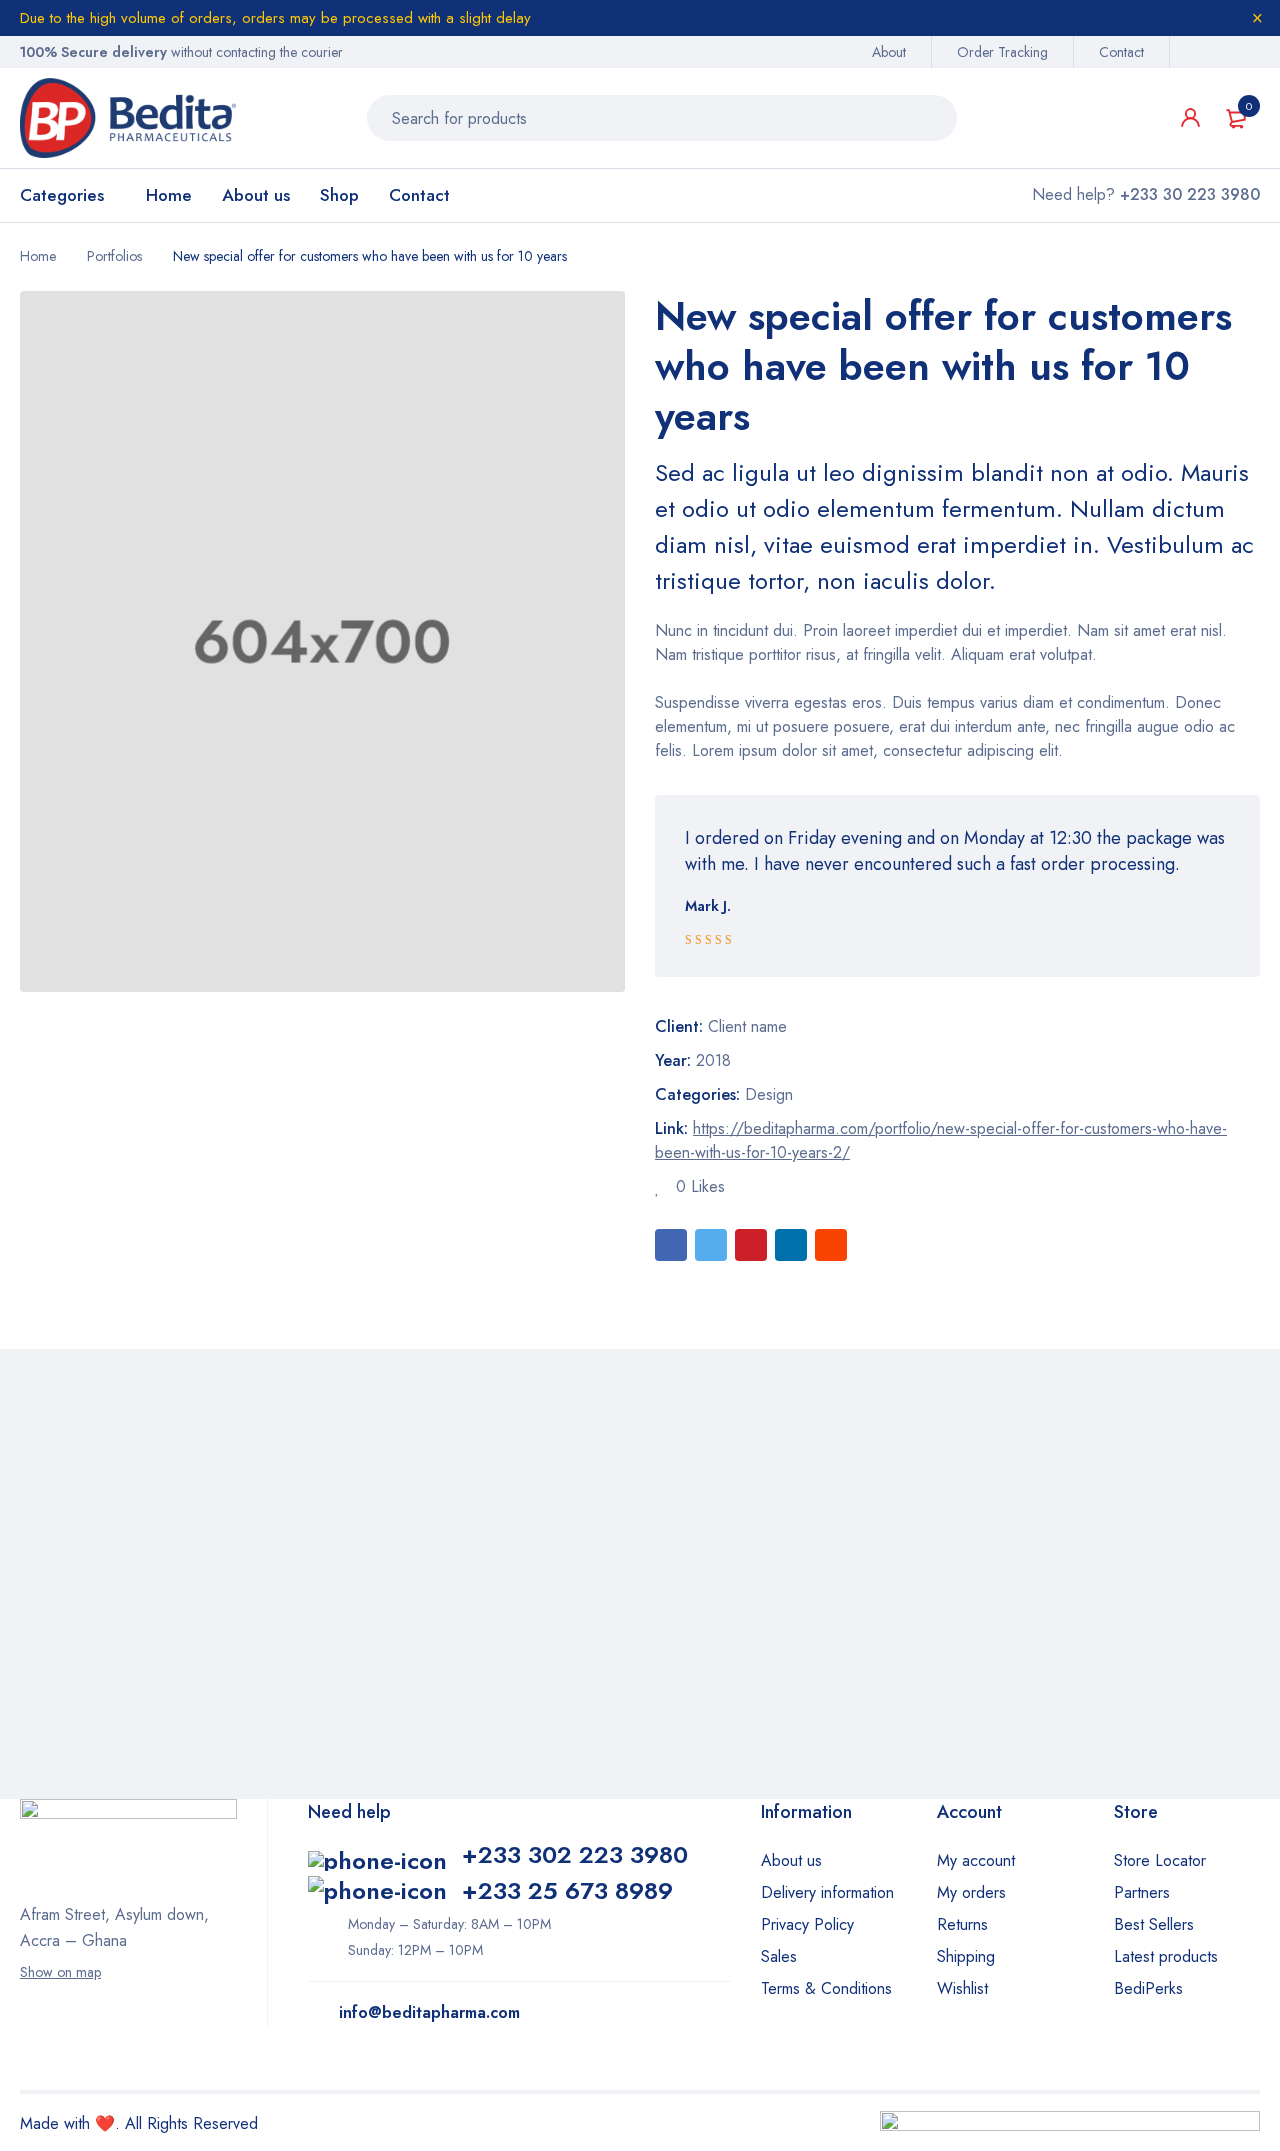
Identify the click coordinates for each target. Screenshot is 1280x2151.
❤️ (105, 2123)
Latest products (1166, 1956)
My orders (971, 1892)
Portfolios (114, 256)
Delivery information (827, 1892)
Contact (1121, 52)
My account (976, 1860)
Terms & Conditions (826, 1988)
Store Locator (1160, 1860)
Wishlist (962, 1988)
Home (38, 256)
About (889, 52)
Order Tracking (1002, 52)
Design (769, 1094)
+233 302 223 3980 (575, 1854)
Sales (779, 1956)
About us (791, 1860)
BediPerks (1148, 1988)
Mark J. (708, 906)
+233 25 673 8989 (567, 1890)
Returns (962, 1924)
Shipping (966, 1956)
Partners (1142, 1892)
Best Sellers (1154, 1924)
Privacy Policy (807, 1924)
